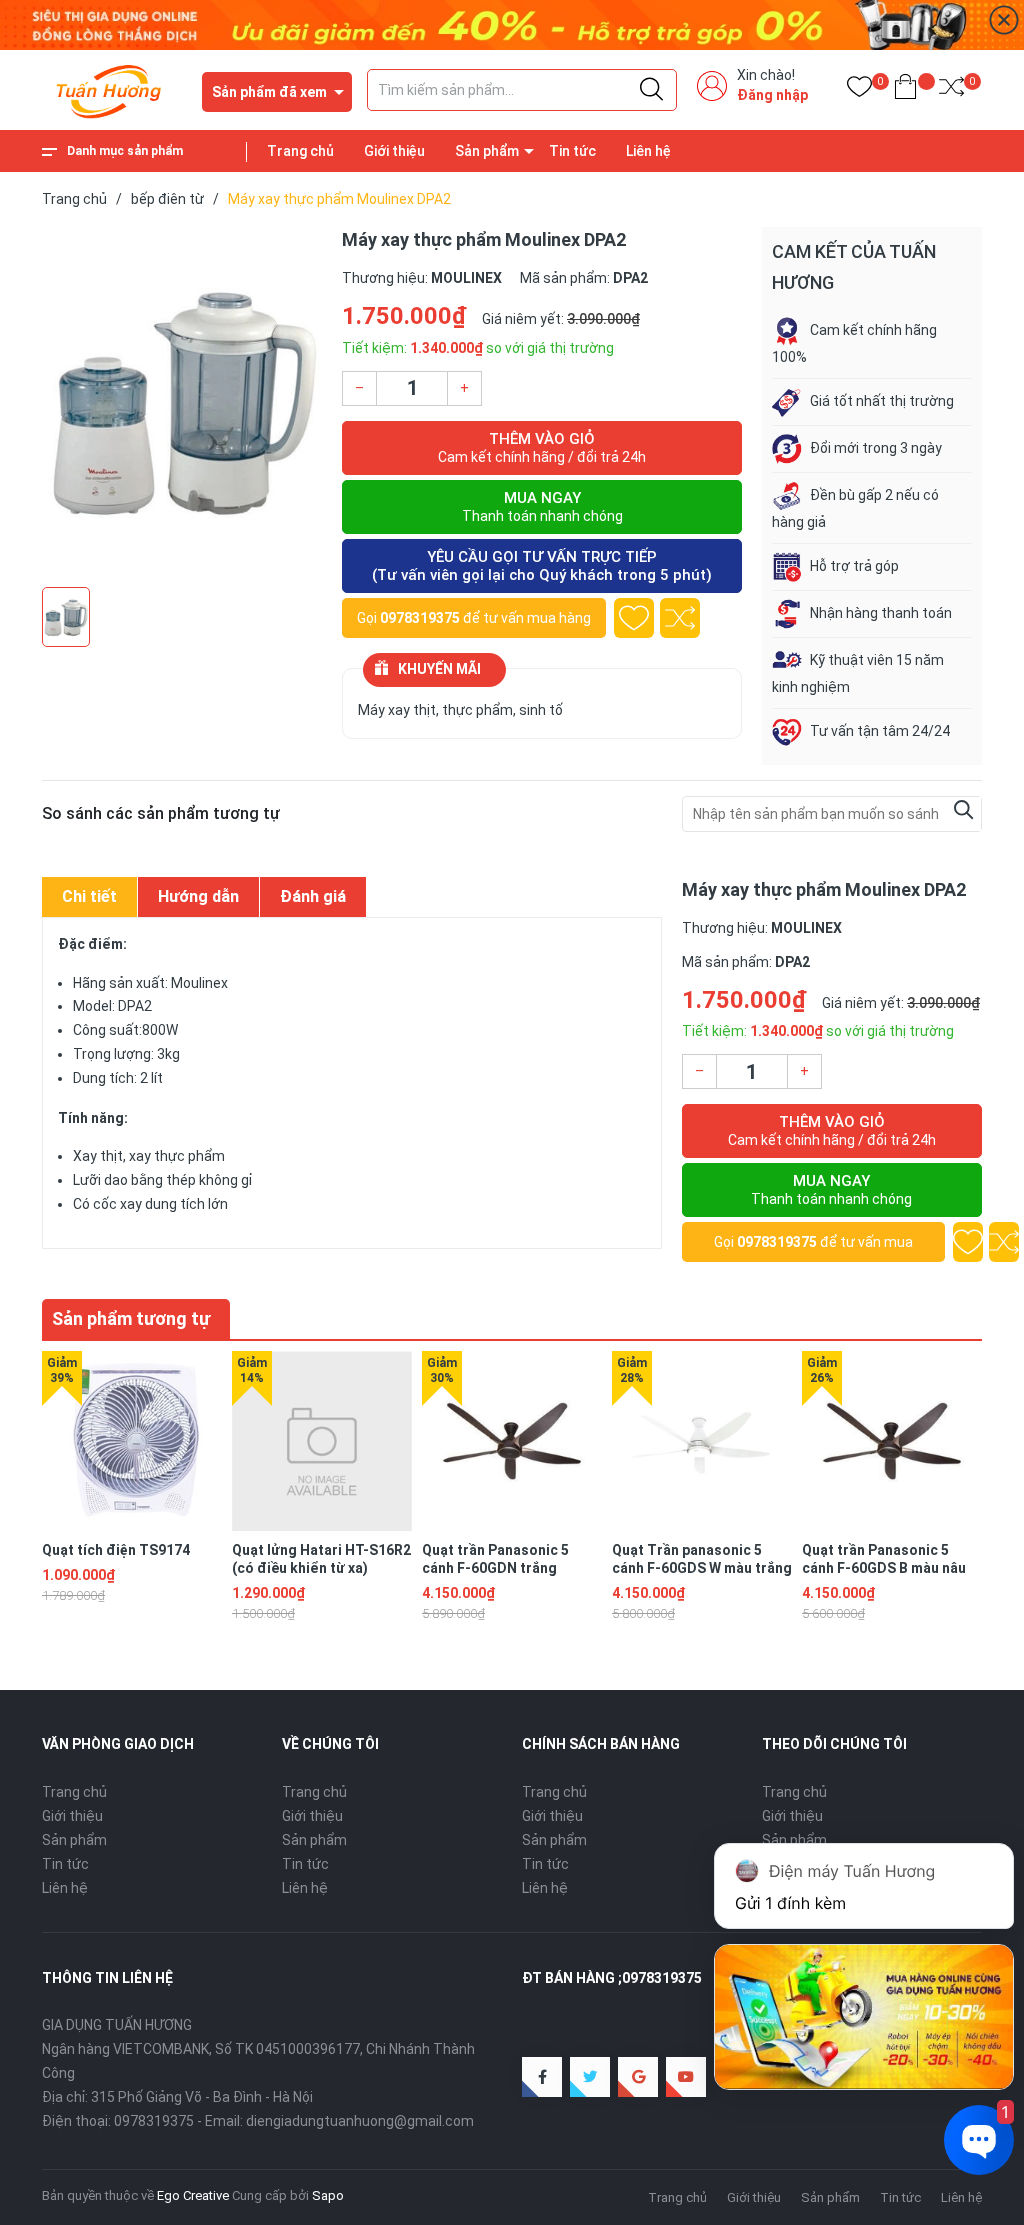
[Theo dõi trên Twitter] (590, 2077)
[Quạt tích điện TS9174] (132, 1441)
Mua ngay (542, 506)
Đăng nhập (772, 95)
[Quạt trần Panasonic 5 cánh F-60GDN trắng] (512, 1441)
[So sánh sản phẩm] (951, 90)
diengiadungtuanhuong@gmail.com (360, 2121)
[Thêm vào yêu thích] (634, 618)
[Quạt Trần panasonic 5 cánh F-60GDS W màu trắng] (702, 1441)
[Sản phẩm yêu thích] (859, 90)
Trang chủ (300, 151)
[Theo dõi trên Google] (638, 2077)
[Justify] (651, 90)
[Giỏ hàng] (905, 90)
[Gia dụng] (512, 24)
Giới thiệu (394, 151)
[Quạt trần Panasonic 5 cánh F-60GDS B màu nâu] (892, 1441)
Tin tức (572, 151)
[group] (182, 402)
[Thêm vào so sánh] (680, 618)
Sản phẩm (487, 151)
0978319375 (420, 618)
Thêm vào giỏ (542, 447)
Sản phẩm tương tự (131, 1318)
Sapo (328, 2195)
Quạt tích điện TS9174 (116, 1550)
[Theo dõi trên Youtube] (686, 2077)
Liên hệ (648, 151)
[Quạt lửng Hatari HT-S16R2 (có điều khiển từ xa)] (322, 1441)
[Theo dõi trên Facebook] (542, 2077)
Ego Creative (193, 2195)
